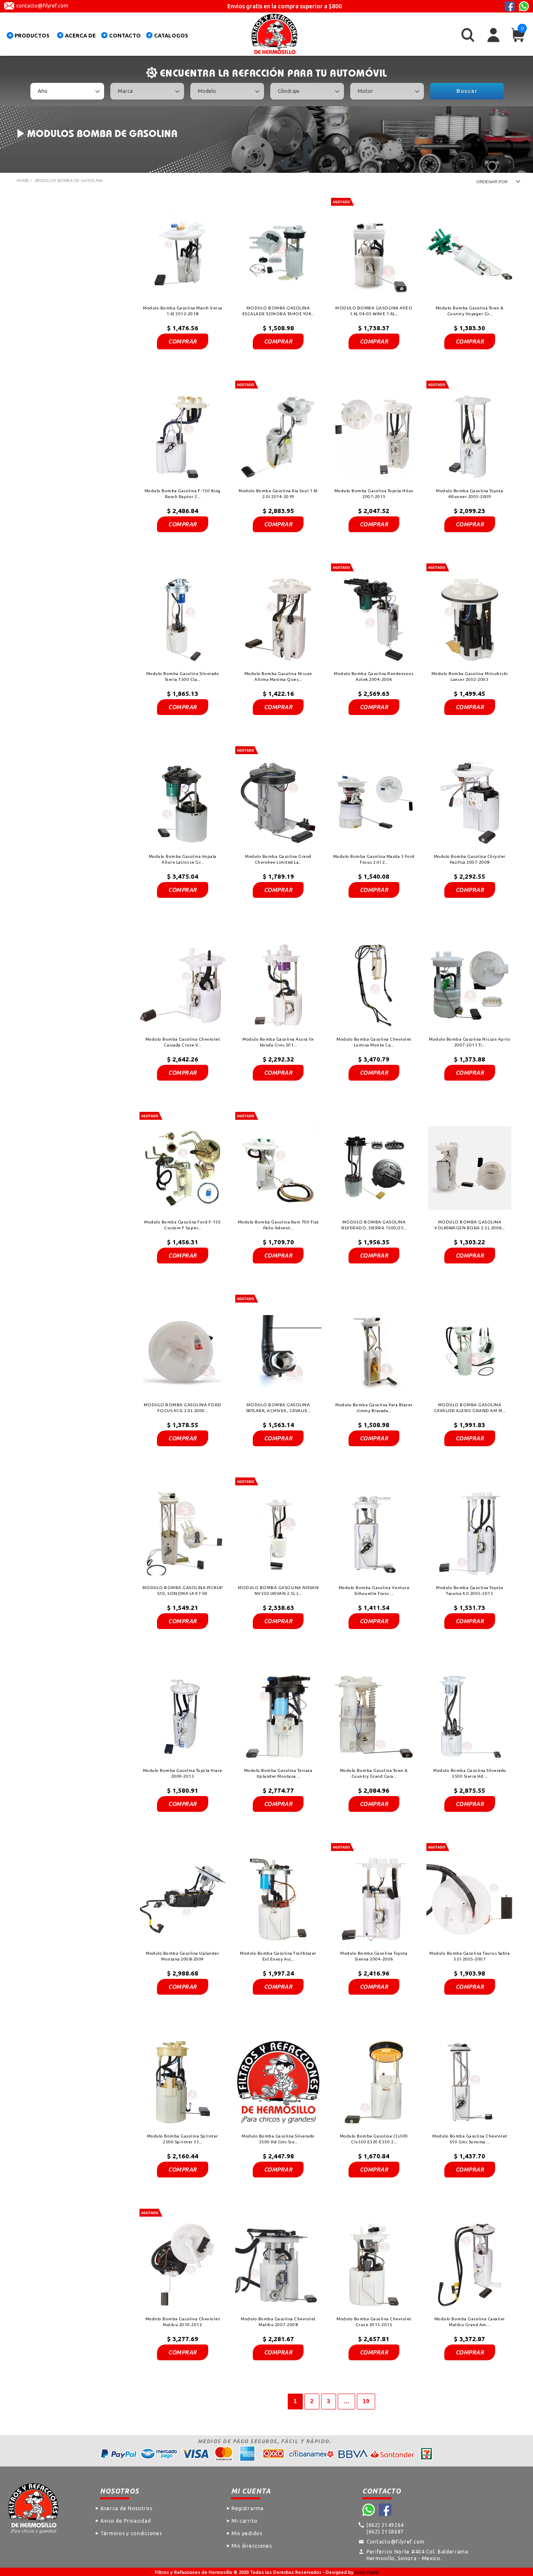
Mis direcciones (252, 2546)
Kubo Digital (367, 2572)
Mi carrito (245, 2521)
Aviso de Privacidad (126, 2521)
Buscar (467, 91)
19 (366, 2401)
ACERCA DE (80, 35)
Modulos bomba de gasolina (69, 181)
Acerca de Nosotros (126, 2508)
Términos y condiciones (131, 2533)
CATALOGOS (171, 35)
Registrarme (248, 2508)
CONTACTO (125, 35)
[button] (30, 37)
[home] (274, 34)
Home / (24, 181)
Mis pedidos (247, 2533)
